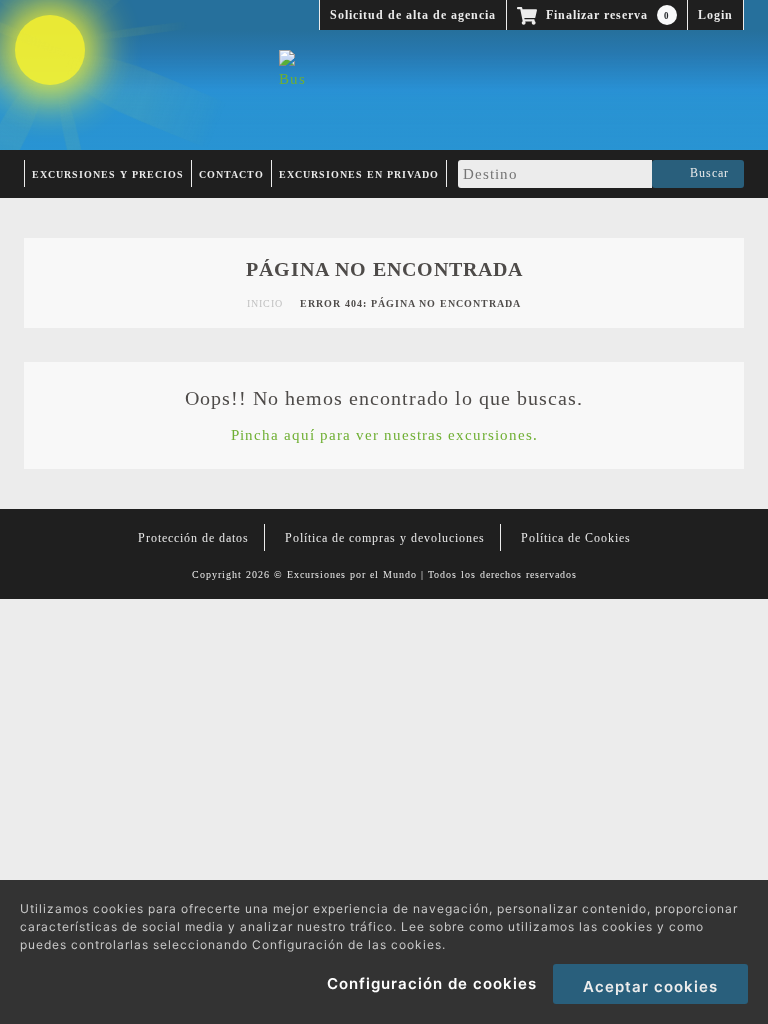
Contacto (231, 174)
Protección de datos (193, 538)
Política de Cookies (576, 538)
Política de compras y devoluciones (385, 538)
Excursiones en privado (359, 174)
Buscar (705, 173)
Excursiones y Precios (108, 174)
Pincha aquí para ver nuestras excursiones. (384, 435)
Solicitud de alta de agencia (413, 15)
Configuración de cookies (432, 983)
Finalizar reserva (606, 15)
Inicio (265, 303)
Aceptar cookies (650, 986)
